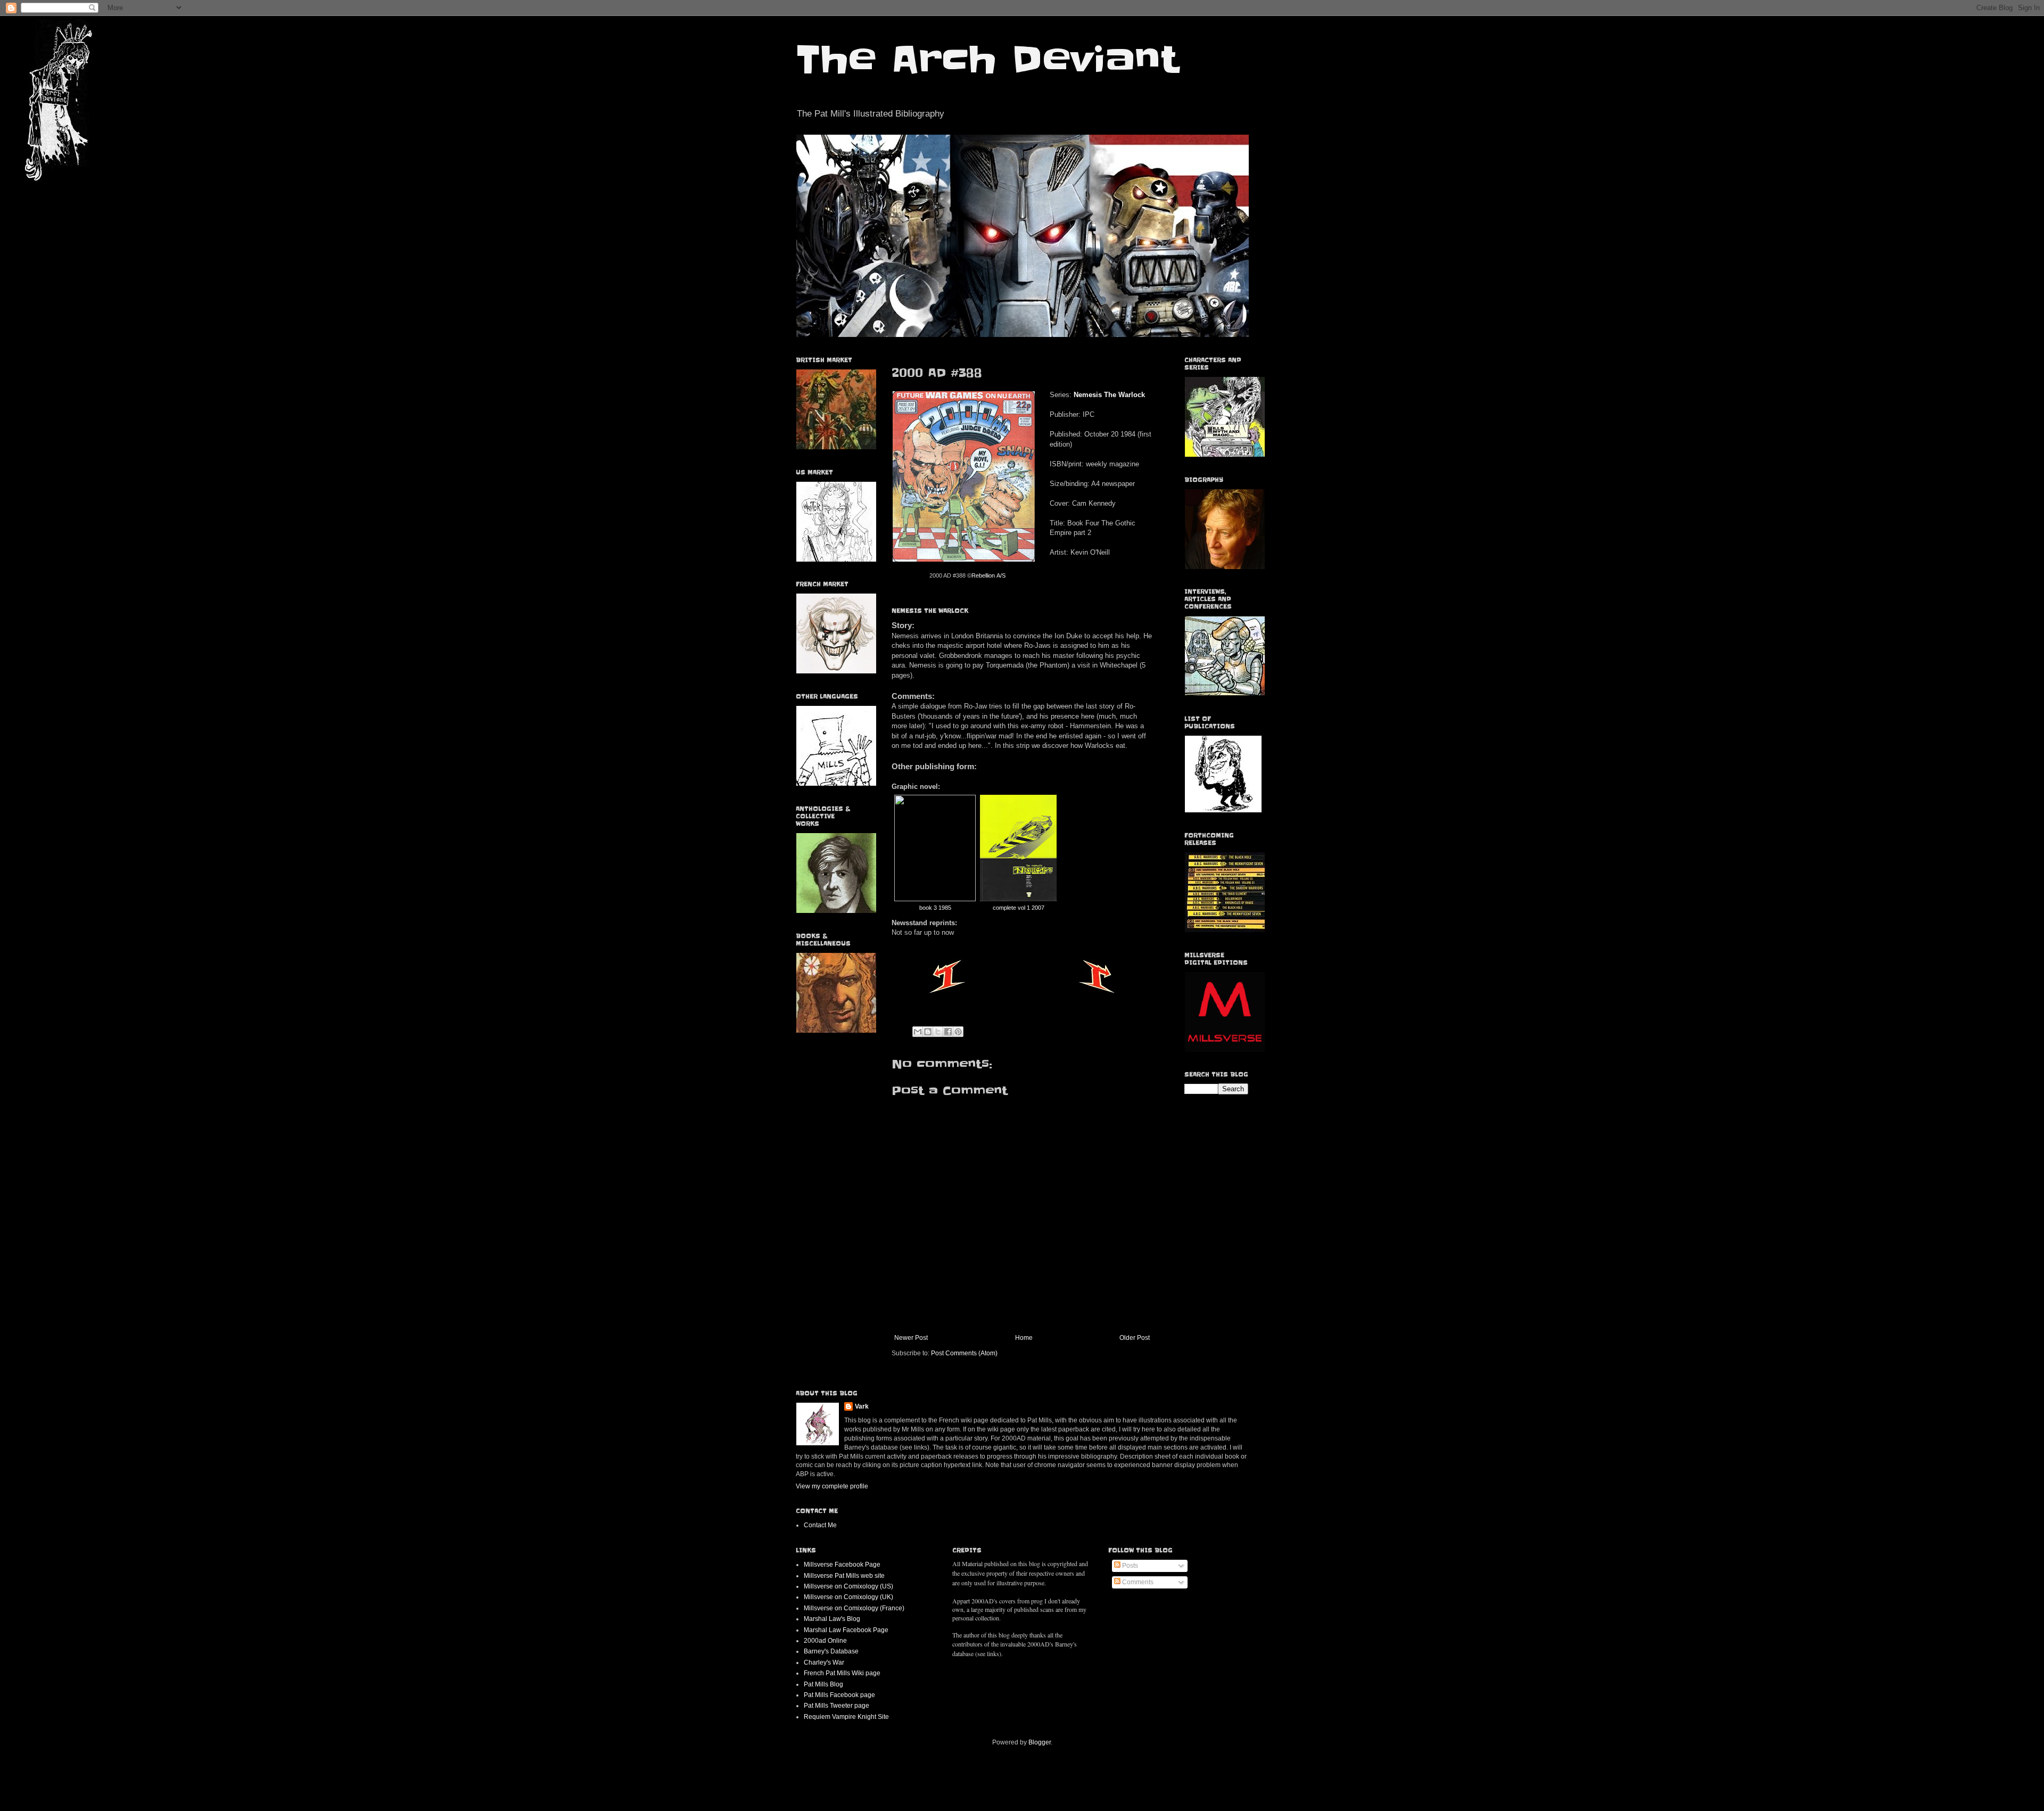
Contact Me (820, 1525)
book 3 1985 (935, 908)
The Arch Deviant (987, 60)
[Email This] (918, 1032)
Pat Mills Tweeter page (836, 1706)
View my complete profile (832, 1486)
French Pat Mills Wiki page (842, 1673)
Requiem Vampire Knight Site (846, 1717)
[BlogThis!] (928, 1032)
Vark (862, 1406)
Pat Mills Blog (823, 1684)
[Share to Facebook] (948, 1032)
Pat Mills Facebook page (839, 1695)
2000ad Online (825, 1641)
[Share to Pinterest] (958, 1032)
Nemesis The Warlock (1109, 395)
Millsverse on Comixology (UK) (848, 1597)
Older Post (1135, 1338)
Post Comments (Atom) (964, 1353)
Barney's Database (831, 1651)
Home (1024, 1338)
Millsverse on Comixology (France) (854, 1608)
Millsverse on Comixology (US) (848, 1586)
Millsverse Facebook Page (842, 1565)
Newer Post (911, 1338)
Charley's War (824, 1662)
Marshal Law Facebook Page (846, 1630)
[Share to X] (938, 1032)
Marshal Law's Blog (832, 1619)
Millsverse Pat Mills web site (844, 1576)
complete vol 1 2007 (1019, 908)
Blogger (1040, 1742)
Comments (1137, 1582)
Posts (1129, 1566)
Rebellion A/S (988, 575)
